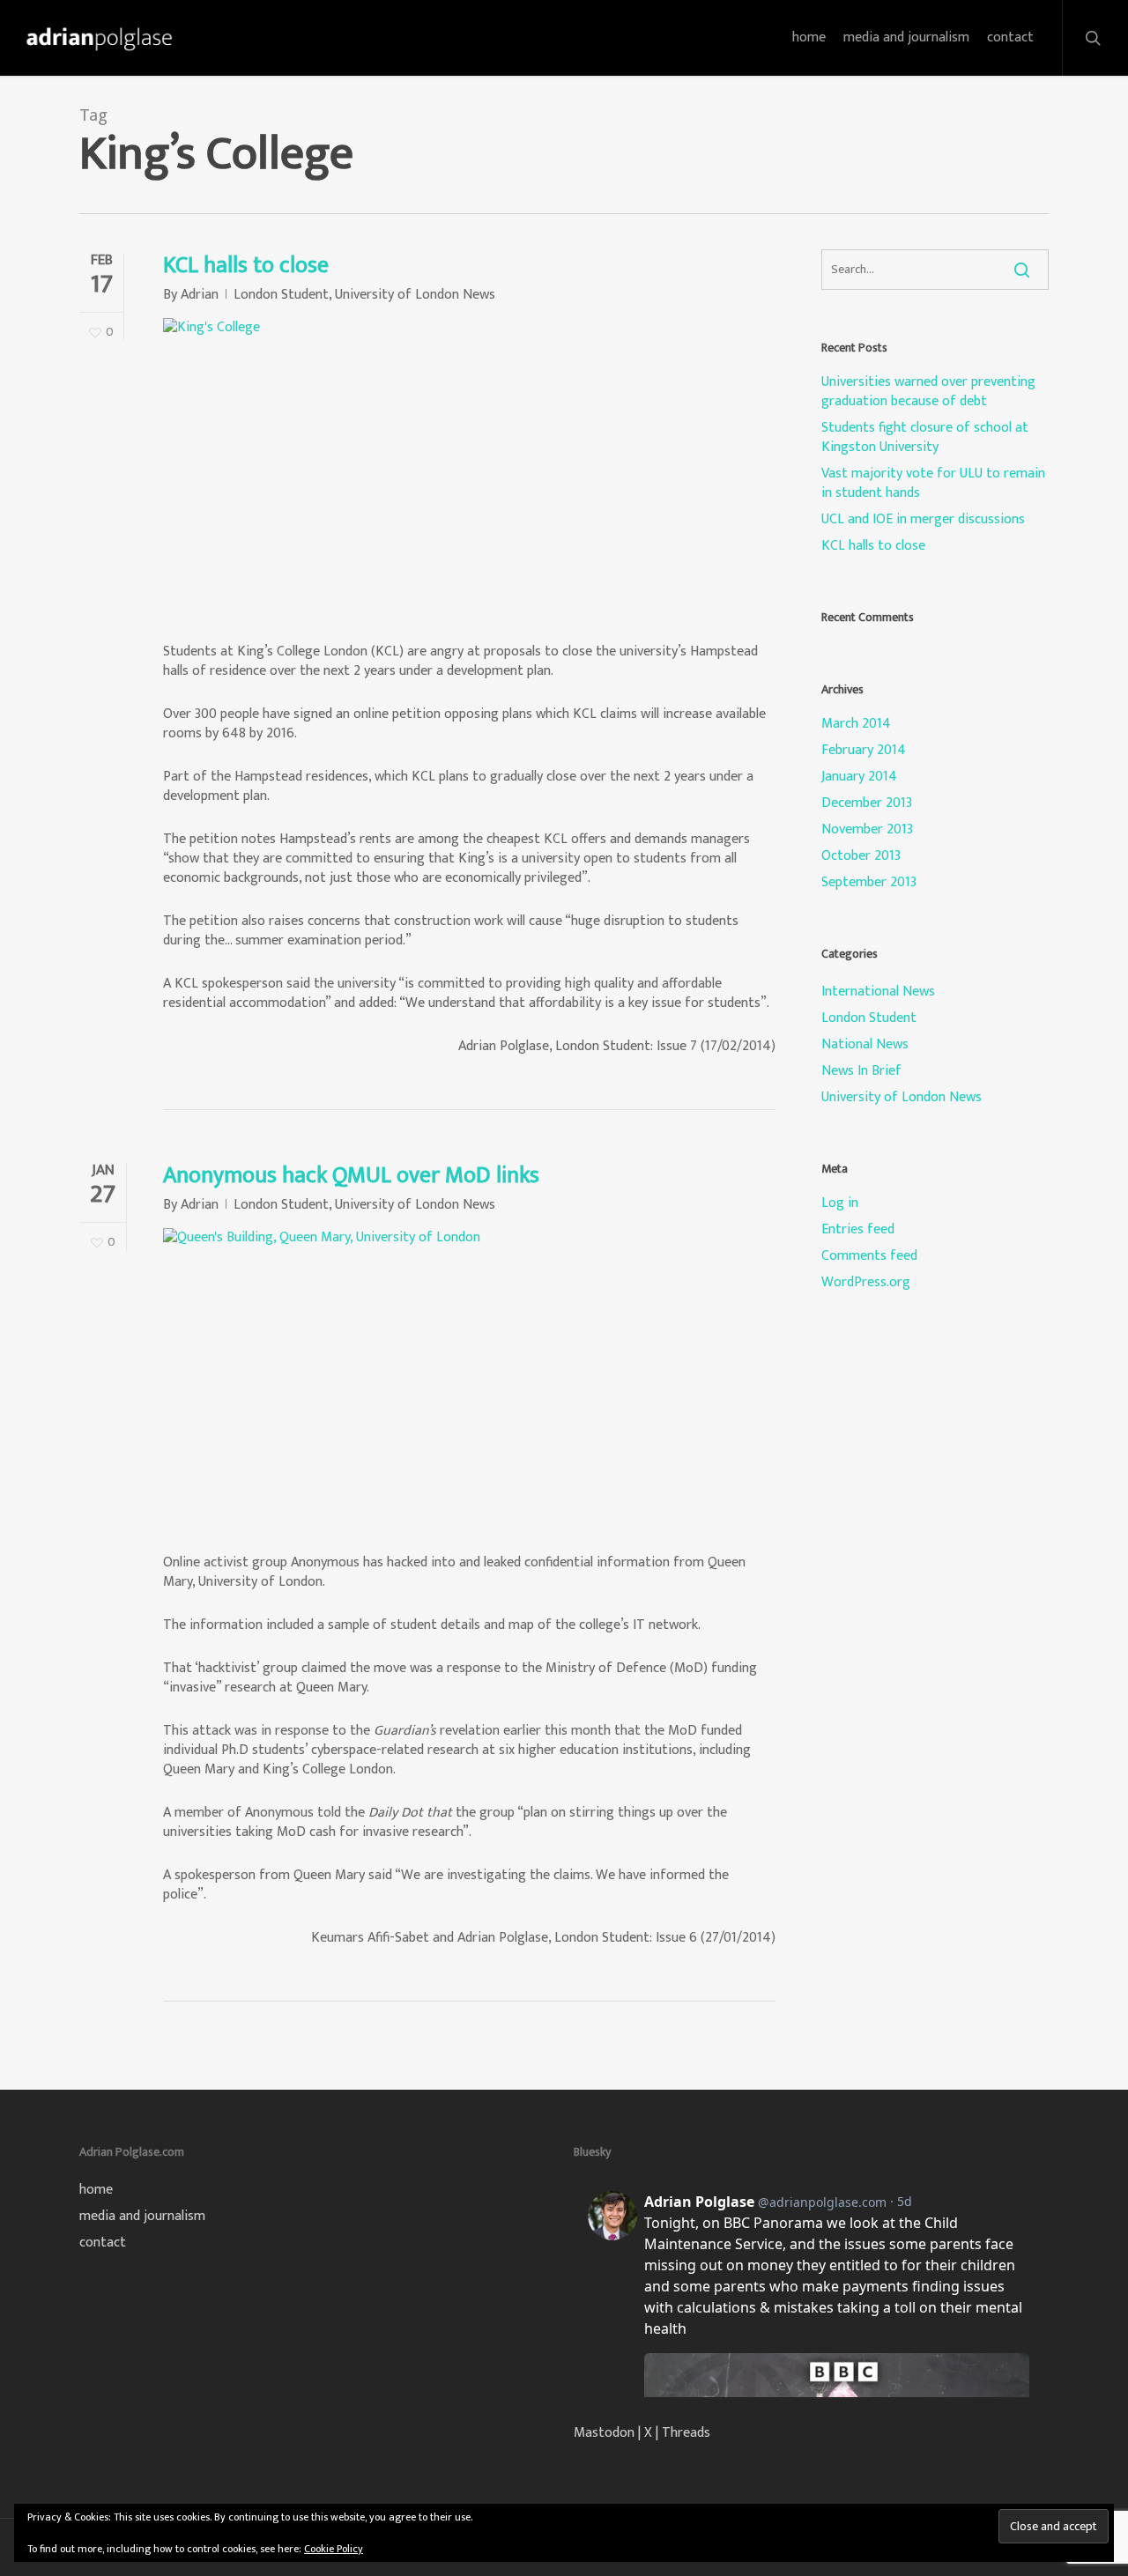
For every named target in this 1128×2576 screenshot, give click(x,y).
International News (878, 992)
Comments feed (869, 1256)
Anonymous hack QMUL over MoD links (351, 1176)
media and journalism (142, 2217)
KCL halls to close (246, 266)
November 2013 (867, 830)
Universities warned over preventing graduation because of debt (928, 392)
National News (865, 1045)
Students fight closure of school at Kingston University (925, 438)
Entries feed (858, 1230)
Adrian (200, 295)
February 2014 (864, 751)
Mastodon (604, 2433)
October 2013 (861, 856)
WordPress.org (866, 1283)
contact (103, 2243)
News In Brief (861, 1071)
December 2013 (867, 803)
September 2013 (869, 883)
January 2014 (859, 777)
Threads (686, 2433)
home (96, 2190)
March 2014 (856, 724)
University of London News (415, 295)
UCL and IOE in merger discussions (923, 520)
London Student (281, 295)
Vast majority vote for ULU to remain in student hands (933, 484)
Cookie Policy (334, 2549)
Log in (840, 1203)
